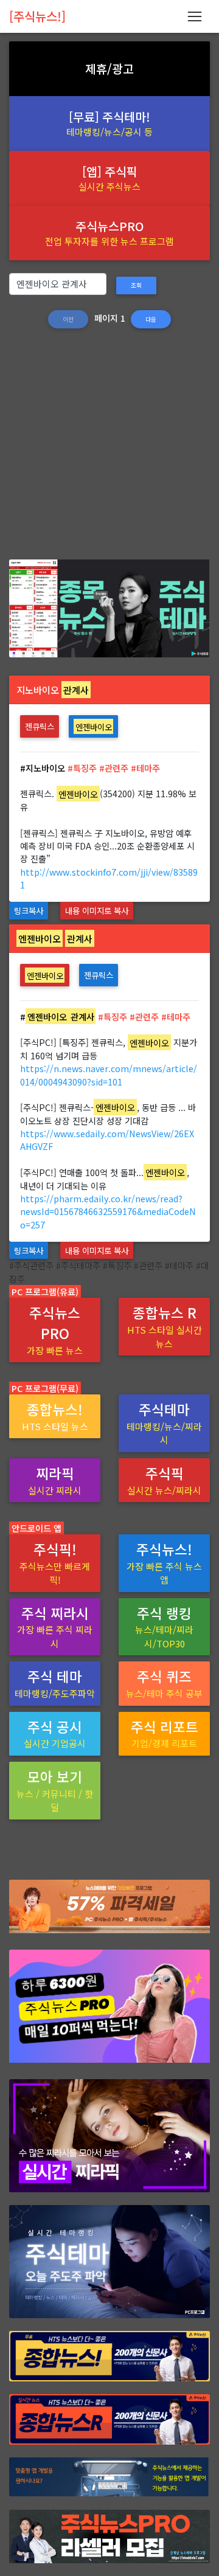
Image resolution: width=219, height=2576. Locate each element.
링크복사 (29, 910)
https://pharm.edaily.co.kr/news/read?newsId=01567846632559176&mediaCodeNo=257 (108, 1211)
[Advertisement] (109, 450)
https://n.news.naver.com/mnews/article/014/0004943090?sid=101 (109, 1075)
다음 (151, 319)
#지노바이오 (43, 768)
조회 (136, 285)
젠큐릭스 (40, 726)
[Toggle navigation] (194, 16)
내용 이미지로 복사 (97, 910)
